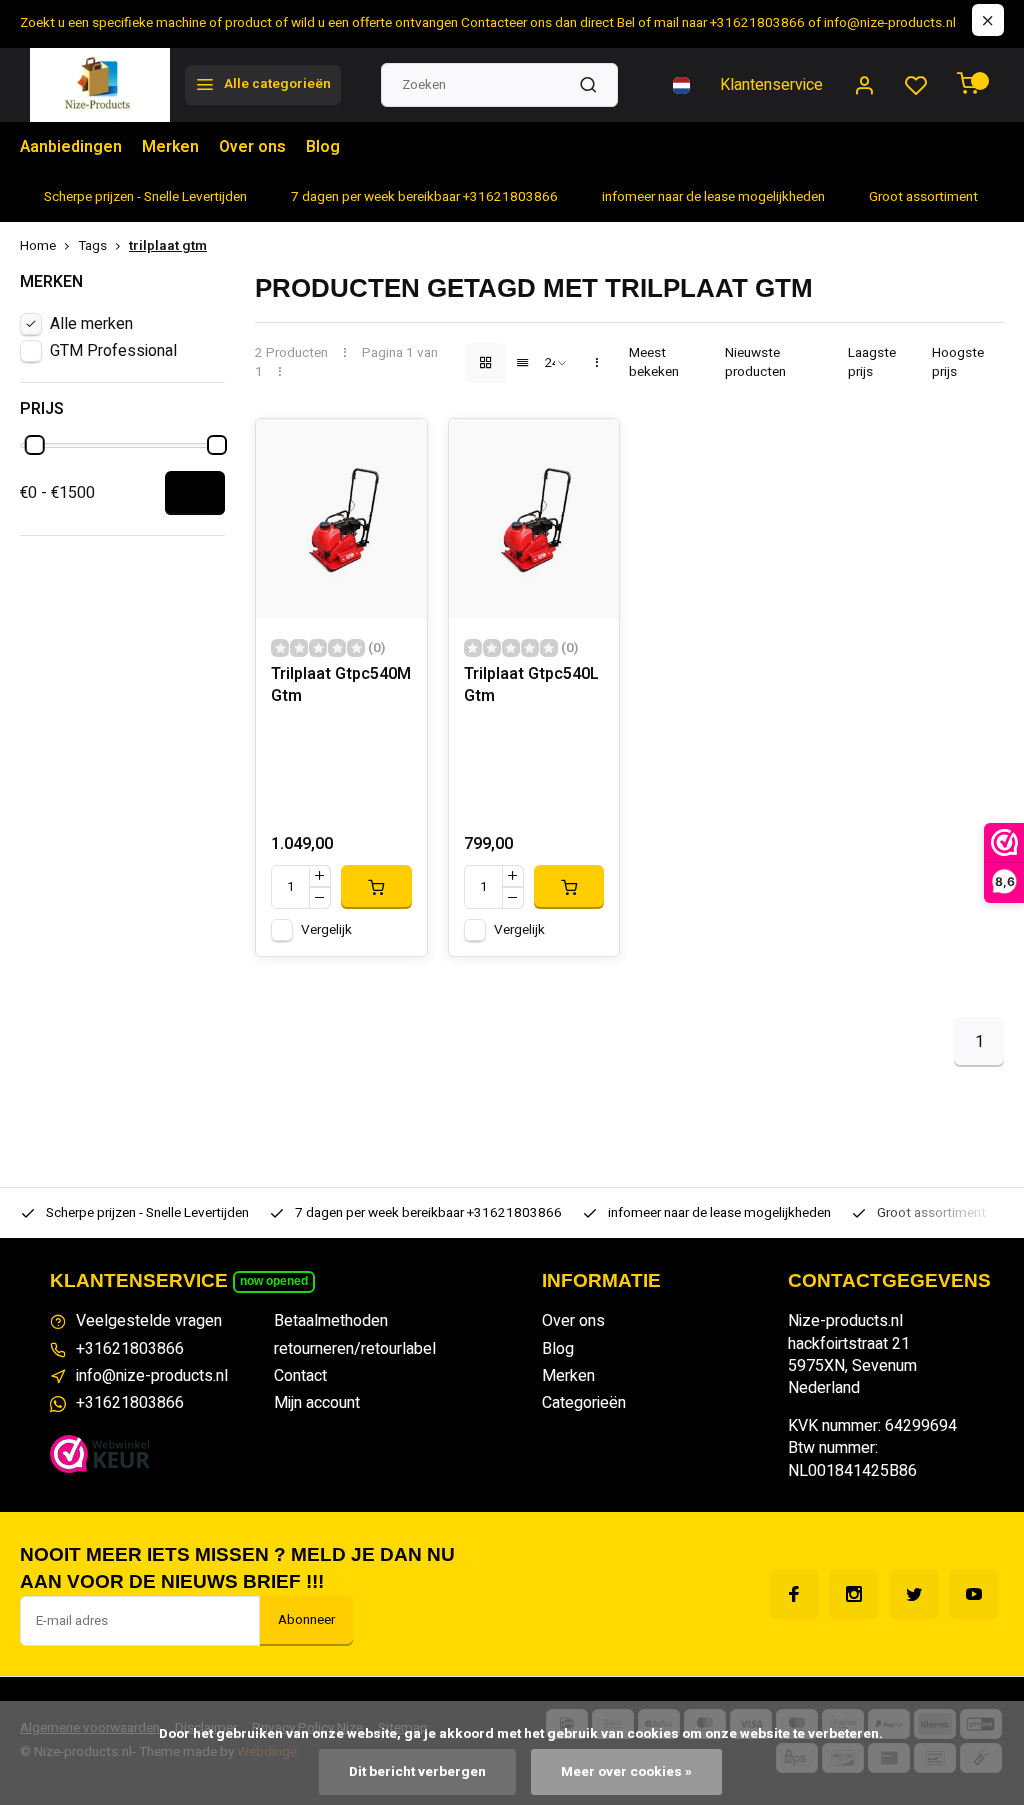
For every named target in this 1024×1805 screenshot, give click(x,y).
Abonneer (306, 1620)
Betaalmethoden (331, 1321)
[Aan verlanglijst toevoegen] (397, 449)
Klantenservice (771, 85)
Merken (170, 147)
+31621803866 (130, 1349)
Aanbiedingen (71, 147)
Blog (323, 147)
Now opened (274, 1281)
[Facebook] (794, 1594)
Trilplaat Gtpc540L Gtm (531, 685)
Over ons (252, 147)
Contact (300, 1376)
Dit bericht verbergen (417, 1772)
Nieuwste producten (755, 363)
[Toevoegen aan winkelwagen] (376, 887)
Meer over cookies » (626, 1772)
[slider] (35, 445)
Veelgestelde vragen (149, 1321)
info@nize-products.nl (152, 1376)
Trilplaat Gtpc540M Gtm (341, 685)
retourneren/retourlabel (355, 1349)
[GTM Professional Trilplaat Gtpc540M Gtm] (341, 519)
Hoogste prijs (958, 363)
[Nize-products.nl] (100, 85)
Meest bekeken (654, 363)
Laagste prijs (872, 363)
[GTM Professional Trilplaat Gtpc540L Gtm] (534, 519)
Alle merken (91, 324)
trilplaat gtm (168, 246)
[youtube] (974, 1594)
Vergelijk (326, 930)
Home (38, 246)
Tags (92, 246)
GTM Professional (113, 351)
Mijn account (317, 1403)
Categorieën (584, 1403)
